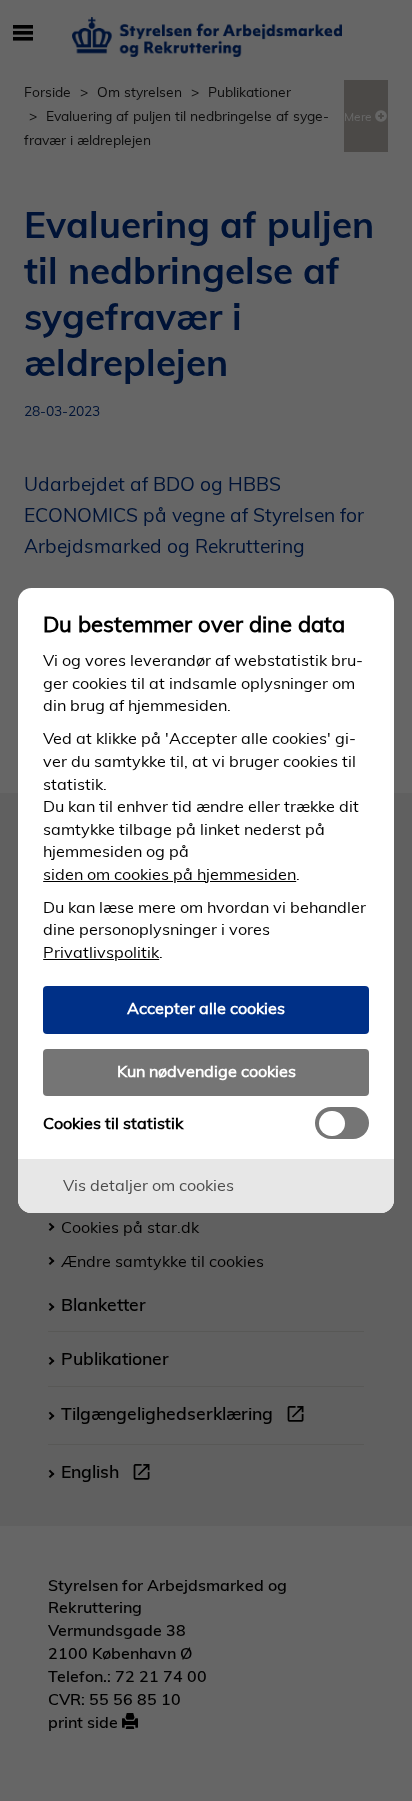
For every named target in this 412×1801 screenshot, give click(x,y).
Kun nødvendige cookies (206, 1071)
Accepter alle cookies (206, 1008)
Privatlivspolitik (101, 952)
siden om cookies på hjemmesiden (169, 874)
